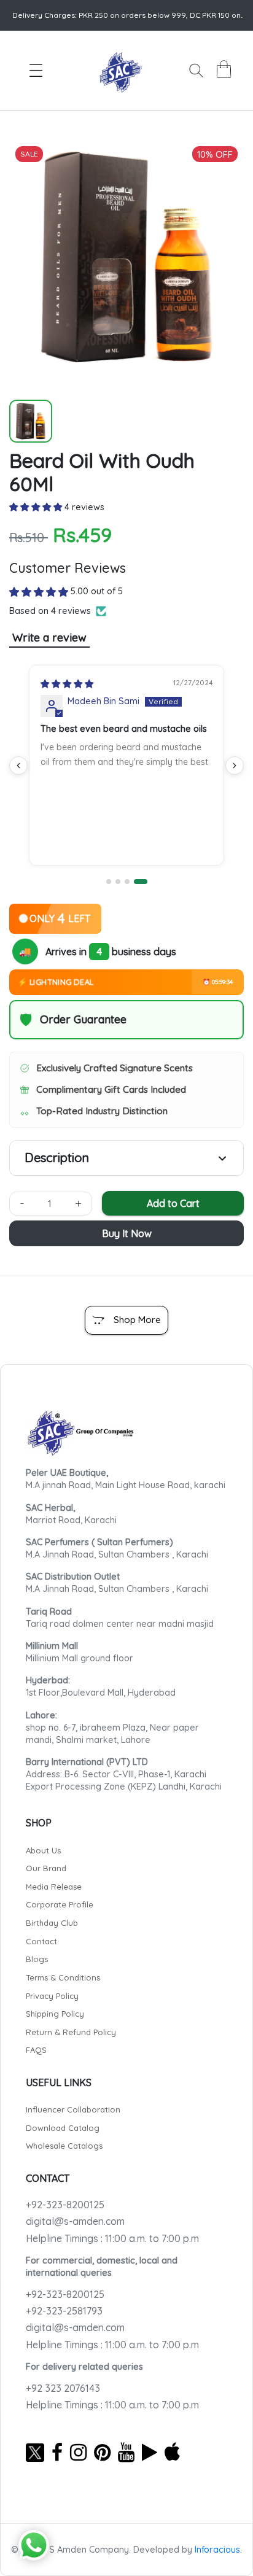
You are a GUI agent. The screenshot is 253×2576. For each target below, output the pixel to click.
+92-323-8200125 (65, 2205)
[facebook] (57, 2452)
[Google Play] (150, 2452)
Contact (41, 1941)
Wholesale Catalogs (64, 2146)
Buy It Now (127, 1233)
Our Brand (46, 1868)
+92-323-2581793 (64, 2311)
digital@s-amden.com (75, 2221)
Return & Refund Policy (71, 2032)
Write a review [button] (49, 638)
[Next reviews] (235, 766)
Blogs (37, 1959)
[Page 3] (127, 882)
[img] (67, 684)
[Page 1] (109, 882)
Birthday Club (52, 1923)
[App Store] (172, 2452)
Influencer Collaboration (73, 2109)
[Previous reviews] (18, 766)
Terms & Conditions (63, 1977)
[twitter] (35, 2452)
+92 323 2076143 (63, 2388)
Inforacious (217, 2550)
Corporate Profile (60, 1904)
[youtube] (126, 2452)
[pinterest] (102, 2452)
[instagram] (78, 2452)
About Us (43, 1850)
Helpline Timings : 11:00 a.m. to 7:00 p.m (112, 2238)
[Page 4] (141, 882)
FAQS (36, 2050)
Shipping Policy (55, 2014)
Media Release (54, 1887)
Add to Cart (173, 1203)
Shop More (137, 1320)
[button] (37, 507)
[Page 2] (118, 882)
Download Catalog (63, 2128)
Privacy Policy (52, 1996)
